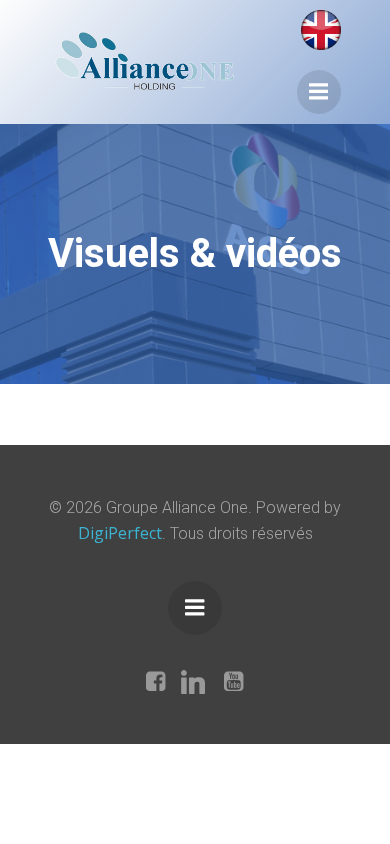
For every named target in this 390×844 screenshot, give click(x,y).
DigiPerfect (120, 533)
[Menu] (319, 92)
